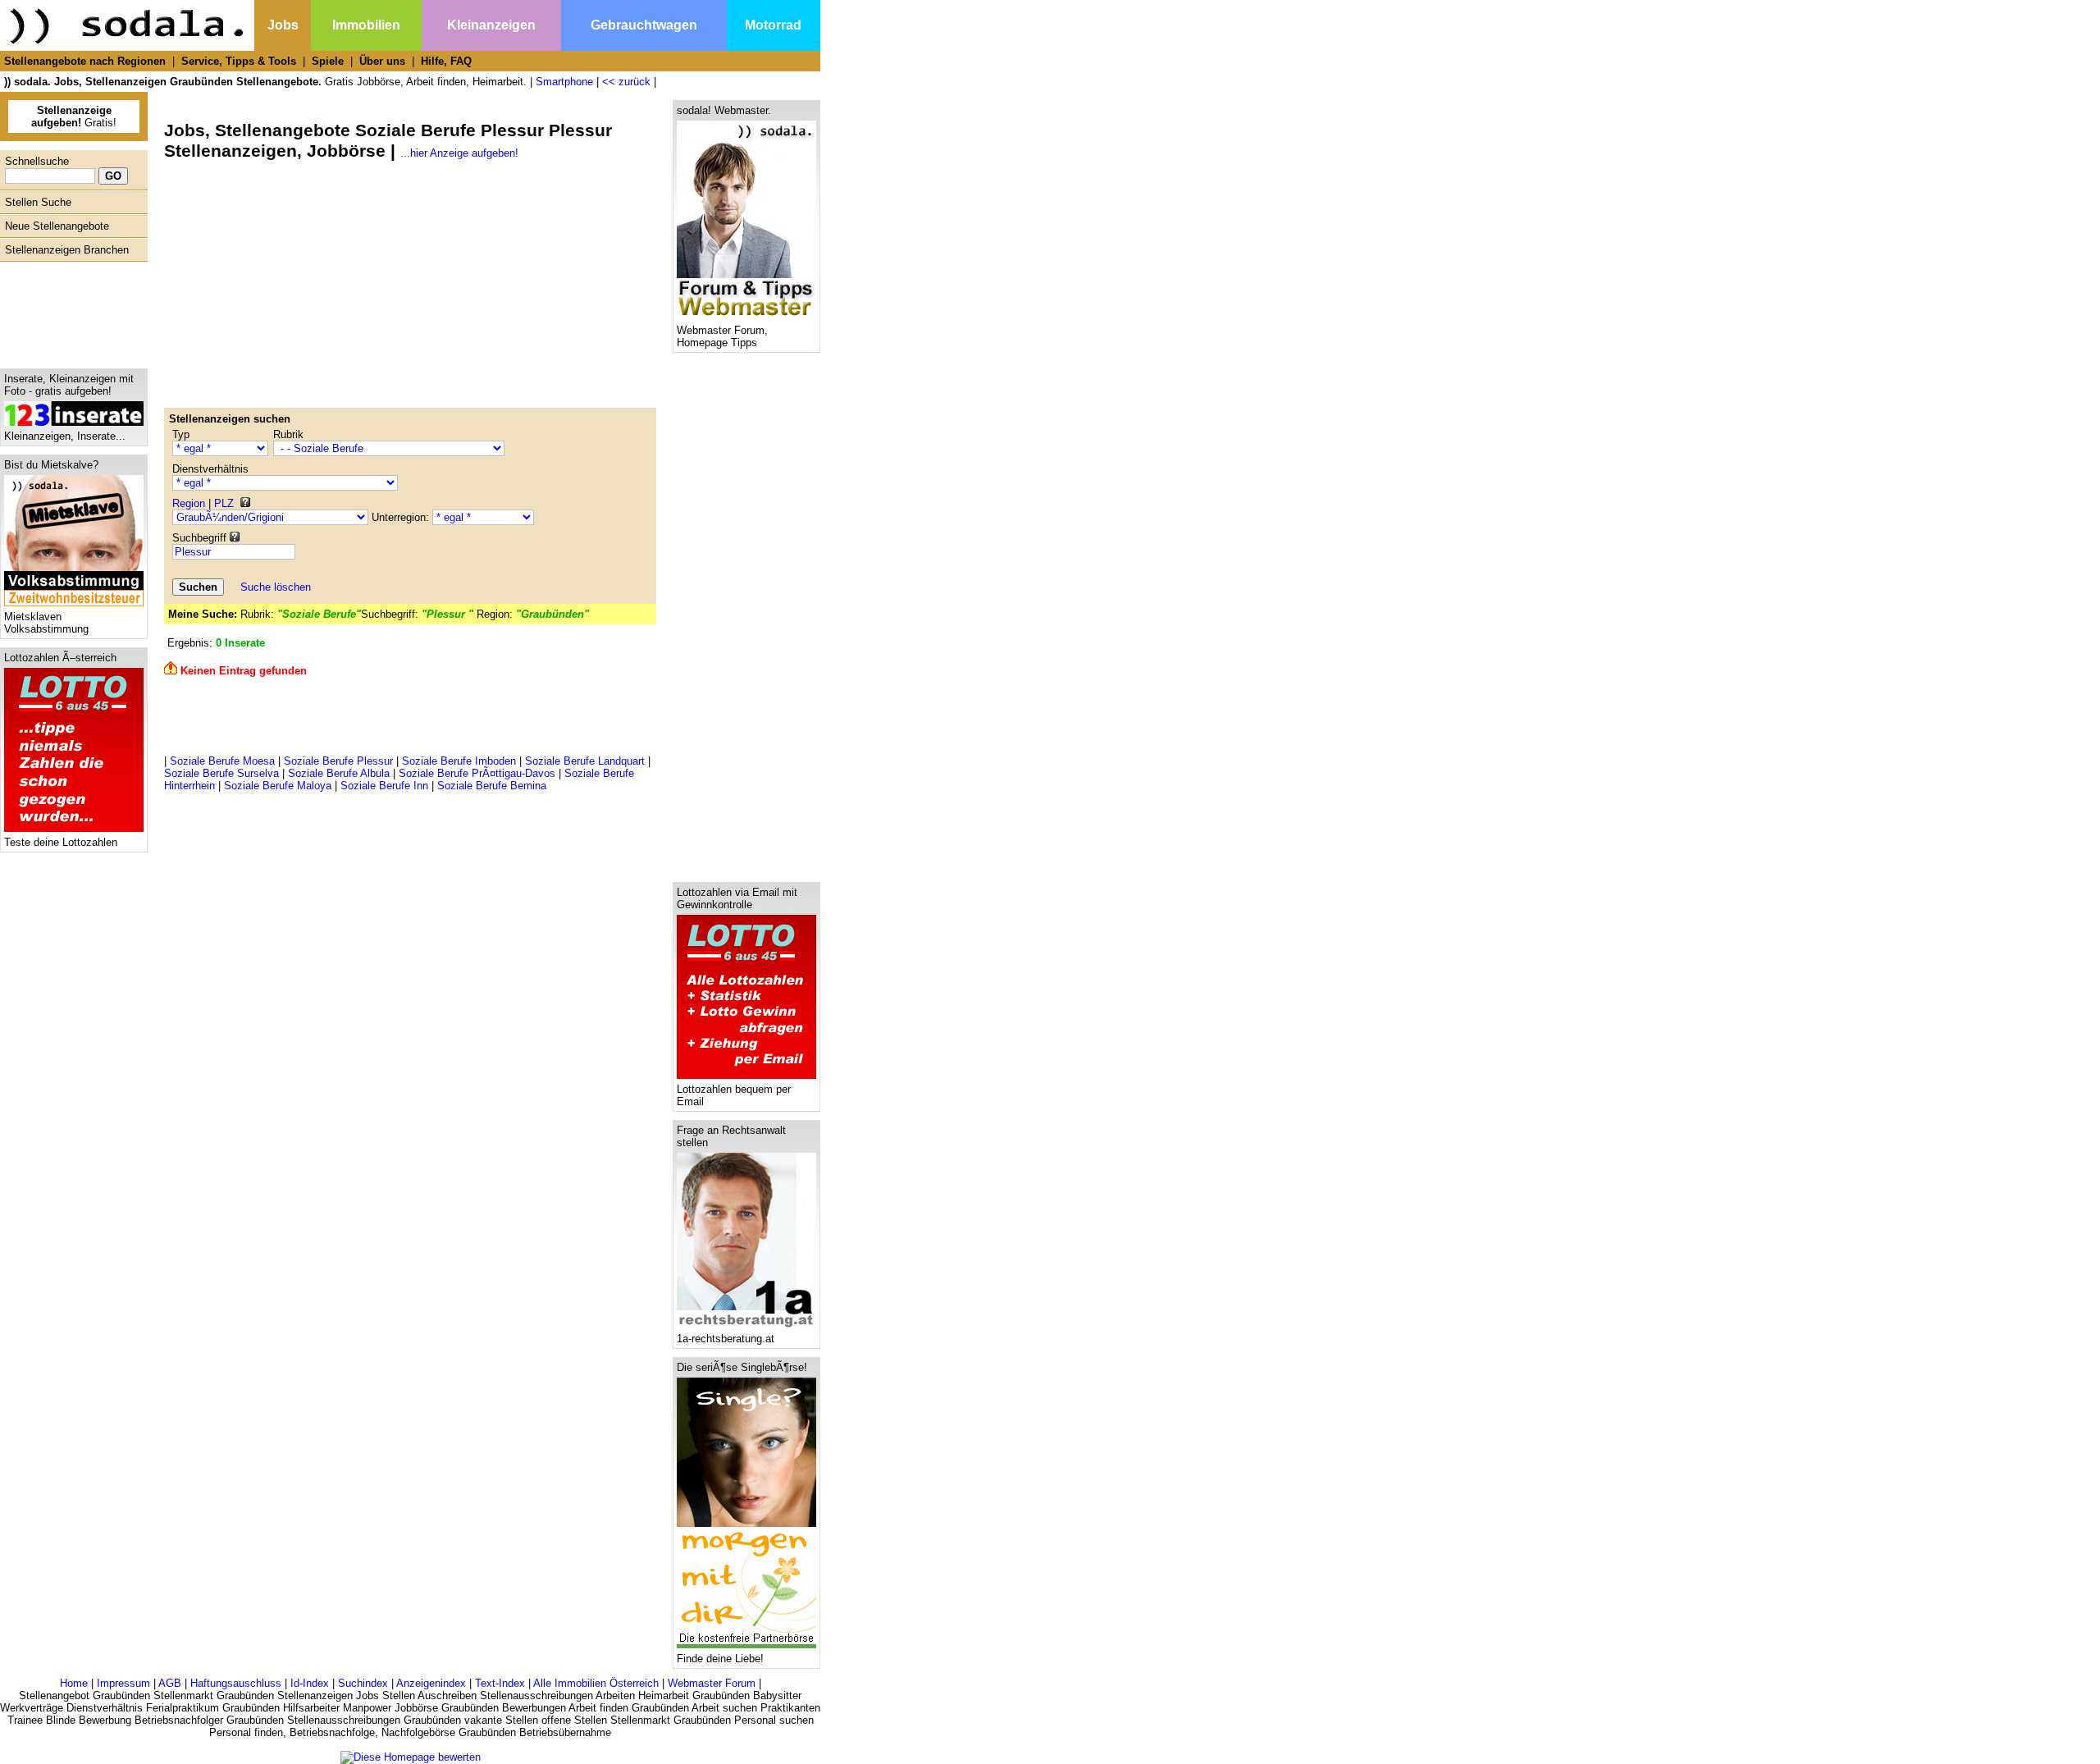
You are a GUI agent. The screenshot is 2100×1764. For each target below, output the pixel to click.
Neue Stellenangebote (57, 226)
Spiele (328, 61)
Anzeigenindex (431, 1683)
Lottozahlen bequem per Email (734, 1095)
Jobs (283, 25)
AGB (170, 1683)
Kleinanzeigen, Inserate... (65, 436)
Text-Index (500, 1683)
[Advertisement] (70, 311)
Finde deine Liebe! (720, 1659)
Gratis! (74, 117)
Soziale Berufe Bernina (492, 786)
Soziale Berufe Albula (339, 773)
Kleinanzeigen (491, 25)
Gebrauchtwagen (644, 25)
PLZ (224, 503)
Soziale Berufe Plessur (338, 761)
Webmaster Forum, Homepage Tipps (722, 336)
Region (189, 503)
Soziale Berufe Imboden (459, 761)
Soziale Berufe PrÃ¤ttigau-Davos (477, 773)
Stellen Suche (38, 202)
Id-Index (310, 1683)
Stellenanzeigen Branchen (67, 250)
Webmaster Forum (712, 1683)
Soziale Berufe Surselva (221, 773)
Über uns (382, 61)
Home (74, 1683)
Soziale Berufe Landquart (585, 761)
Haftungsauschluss (236, 1683)
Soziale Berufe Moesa (222, 761)
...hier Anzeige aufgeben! (459, 153)
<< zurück (626, 82)
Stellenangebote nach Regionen (85, 61)
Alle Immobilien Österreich (596, 1683)
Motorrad (773, 25)
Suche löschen (276, 587)
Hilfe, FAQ (446, 61)
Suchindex (363, 1683)
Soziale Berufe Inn (384, 786)
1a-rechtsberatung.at (726, 1339)
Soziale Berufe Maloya (278, 786)
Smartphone (564, 82)
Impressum (123, 1683)
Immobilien (366, 25)
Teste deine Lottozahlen (61, 842)
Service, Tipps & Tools (239, 61)
